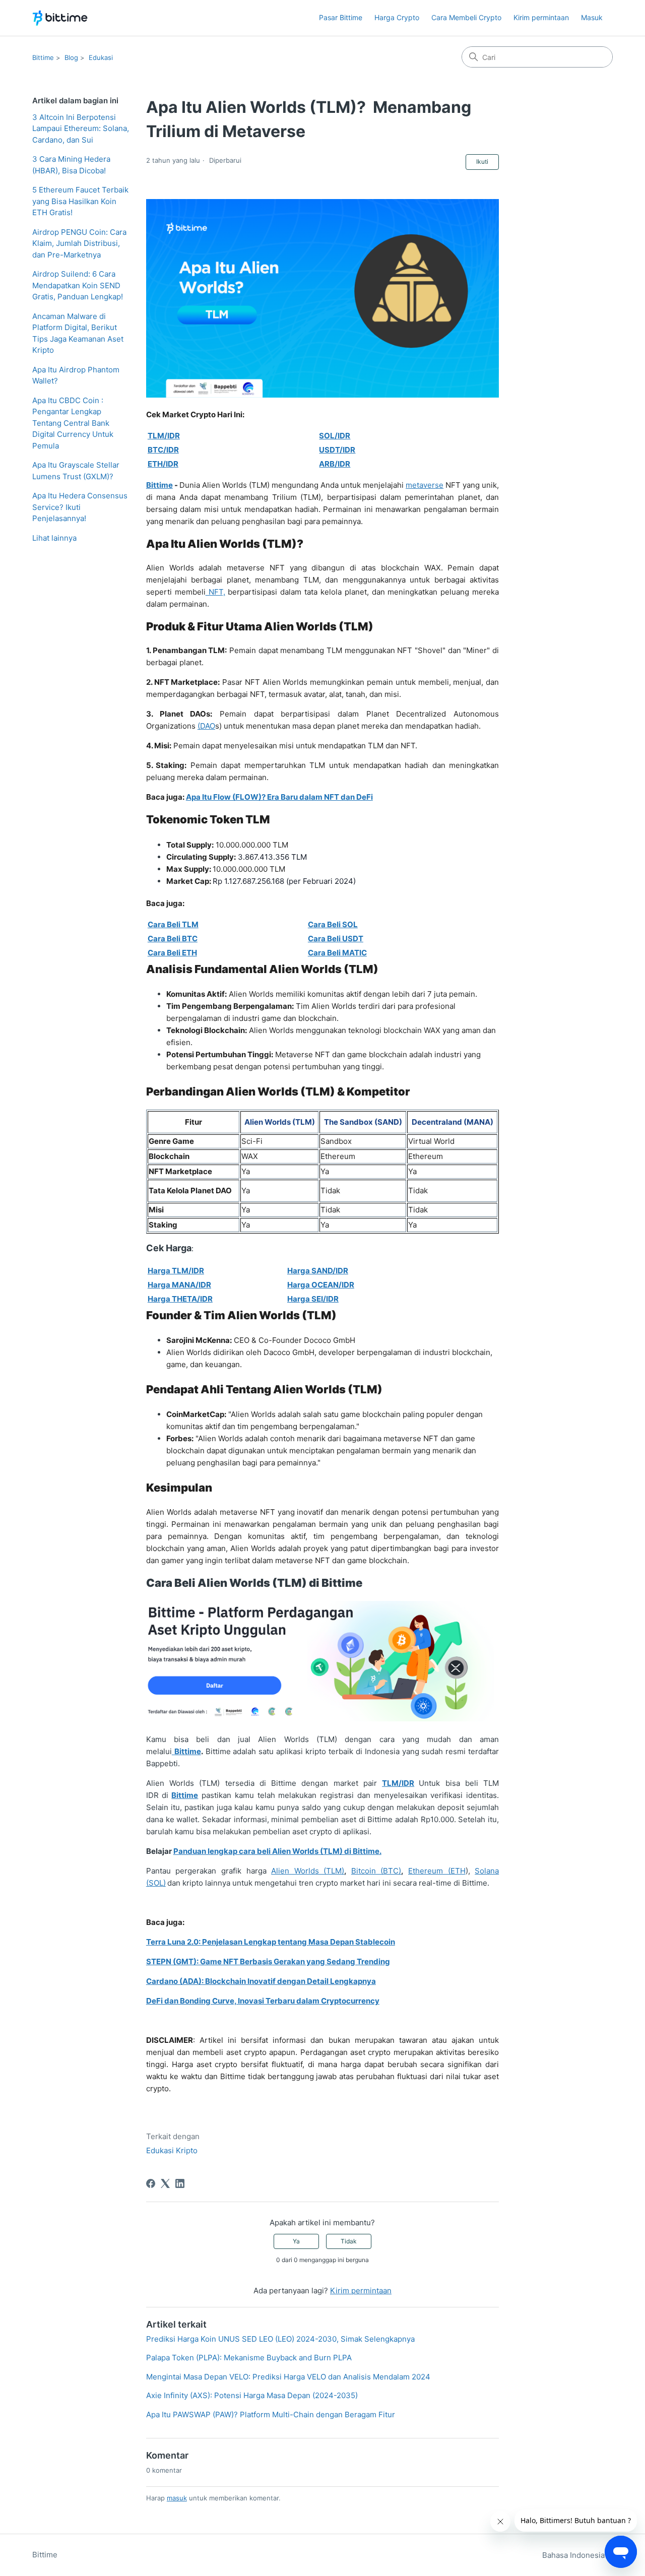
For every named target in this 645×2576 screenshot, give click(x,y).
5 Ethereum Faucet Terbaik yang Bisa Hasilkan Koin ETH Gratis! (80, 201)
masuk (177, 2498)
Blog (71, 57)
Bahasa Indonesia (574, 2555)
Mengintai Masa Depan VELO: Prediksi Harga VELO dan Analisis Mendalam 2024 (288, 2377)
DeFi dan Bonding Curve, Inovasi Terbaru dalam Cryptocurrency (263, 2001)
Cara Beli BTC (173, 939)
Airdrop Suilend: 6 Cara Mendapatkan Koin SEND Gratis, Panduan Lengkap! (78, 285)
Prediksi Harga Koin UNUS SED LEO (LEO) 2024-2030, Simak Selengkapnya (280, 2339)
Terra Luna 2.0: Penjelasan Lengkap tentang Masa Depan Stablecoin (271, 1942)
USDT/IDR (337, 450)
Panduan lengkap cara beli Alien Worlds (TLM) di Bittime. (277, 1851)
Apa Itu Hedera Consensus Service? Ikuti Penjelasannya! (80, 507)
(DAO (206, 726)
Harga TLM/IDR (176, 1271)
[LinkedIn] (180, 2183)
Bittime (43, 57)
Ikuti (482, 162)
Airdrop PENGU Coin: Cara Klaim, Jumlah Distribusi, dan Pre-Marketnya (79, 243)
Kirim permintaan (541, 17)
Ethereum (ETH (437, 1871)
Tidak (349, 2241)
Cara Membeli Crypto (466, 17)
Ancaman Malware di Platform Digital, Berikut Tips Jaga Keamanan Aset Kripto (78, 333)
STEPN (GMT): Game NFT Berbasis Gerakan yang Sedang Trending (268, 1961)
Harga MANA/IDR (179, 1285)
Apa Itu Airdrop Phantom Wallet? (76, 375)
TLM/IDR (164, 436)
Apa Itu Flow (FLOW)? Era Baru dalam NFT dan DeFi (279, 797)
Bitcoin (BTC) (376, 1871)
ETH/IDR (163, 464)
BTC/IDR (163, 450)
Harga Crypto (397, 17)
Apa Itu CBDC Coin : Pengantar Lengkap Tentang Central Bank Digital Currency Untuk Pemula (73, 423)
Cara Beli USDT (336, 939)
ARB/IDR (335, 464)
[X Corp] (165, 2183)
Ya (296, 2241)
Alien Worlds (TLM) (308, 1871)
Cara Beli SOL (333, 924)
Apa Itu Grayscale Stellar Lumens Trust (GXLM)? (76, 471)
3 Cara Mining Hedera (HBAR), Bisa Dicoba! (71, 165)
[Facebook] (151, 2183)
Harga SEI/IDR (313, 1299)
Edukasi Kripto (172, 2150)
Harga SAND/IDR (318, 1271)
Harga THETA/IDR (180, 1299)
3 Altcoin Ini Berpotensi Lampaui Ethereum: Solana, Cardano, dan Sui (81, 128)
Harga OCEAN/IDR (321, 1285)
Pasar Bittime (341, 17)
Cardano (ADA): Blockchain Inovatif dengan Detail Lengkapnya (261, 1981)
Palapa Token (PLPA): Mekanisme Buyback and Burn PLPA (249, 2358)
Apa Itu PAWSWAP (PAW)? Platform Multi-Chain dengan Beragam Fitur (271, 2414)
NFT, (215, 592)
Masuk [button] (592, 17)
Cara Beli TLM (173, 924)
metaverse (425, 485)
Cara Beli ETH (172, 953)
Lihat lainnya (54, 538)
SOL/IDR (335, 436)
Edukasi (101, 57)
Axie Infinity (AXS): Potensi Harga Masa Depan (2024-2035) (252, 2395)
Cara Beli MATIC (337, 953)
